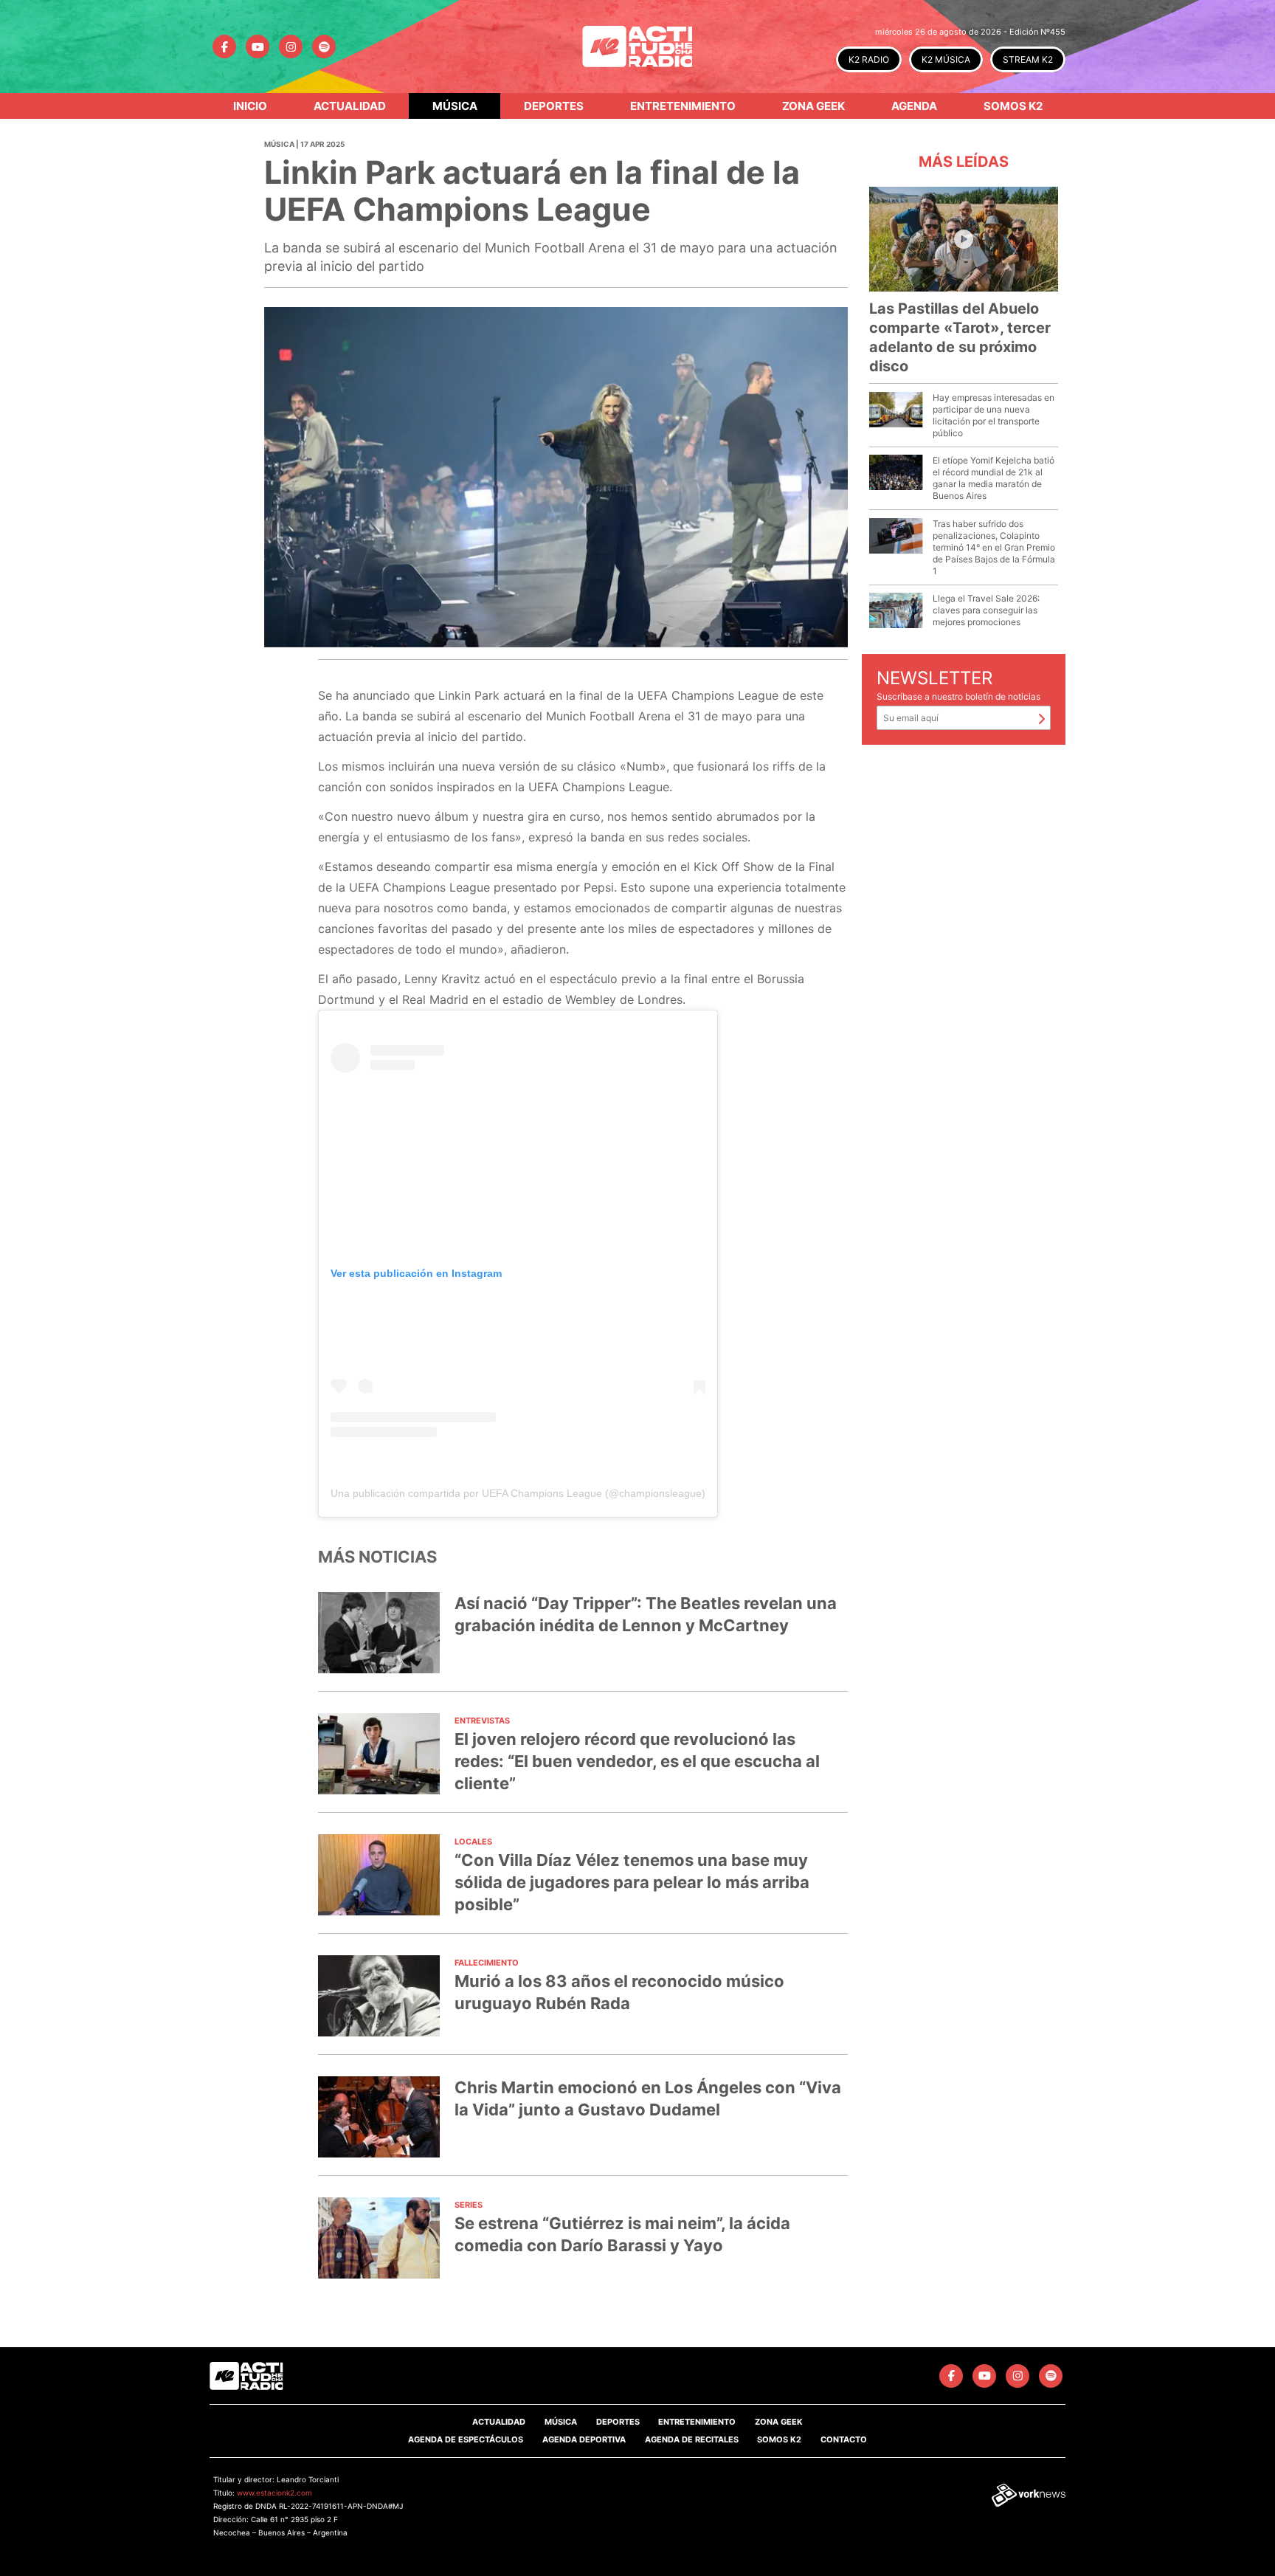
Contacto (844, 2439)
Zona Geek (813, 106)
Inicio (250, 106)
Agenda (914, 106)
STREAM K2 (1028, 59)
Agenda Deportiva (584, 2439)
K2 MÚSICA (946, 59)
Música (455, 106)
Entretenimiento (683, 106)
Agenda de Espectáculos (466, 2439)
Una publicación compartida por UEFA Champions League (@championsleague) (518, 1493)
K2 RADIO (869, 59)
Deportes (554, 106)
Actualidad (350, 106)
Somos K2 (1013, 106)
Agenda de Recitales (692, 2439)
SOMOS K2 (779, 2439)
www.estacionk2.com (274, 2493)
